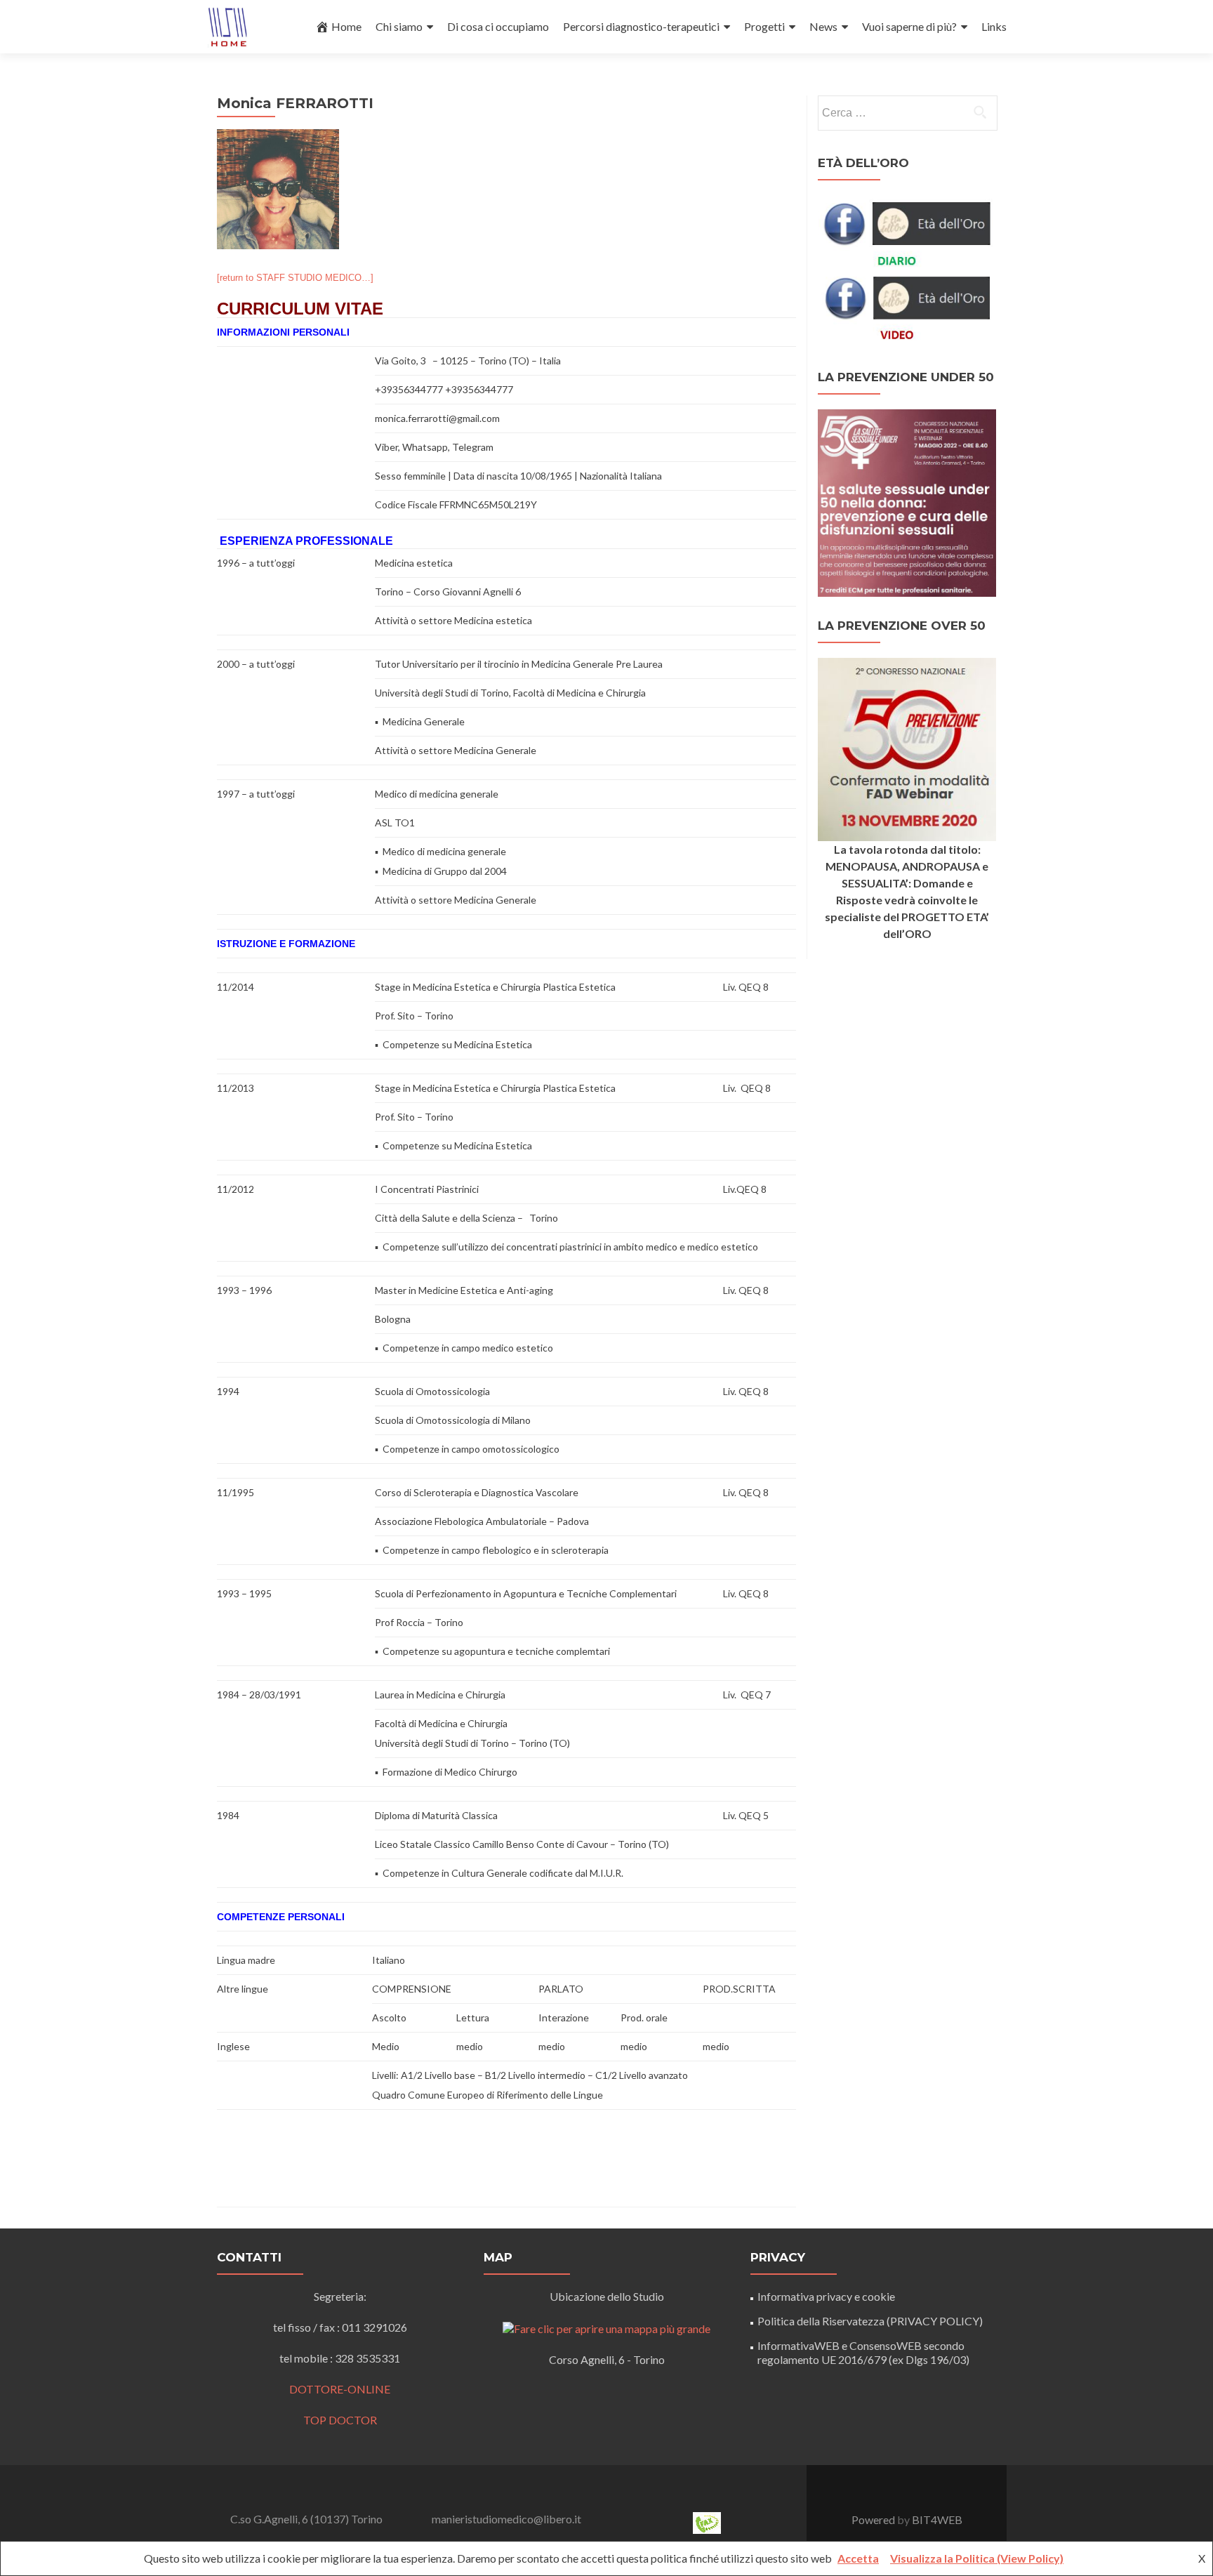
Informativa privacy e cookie (826, 2296)
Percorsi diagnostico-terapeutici (641, 26)
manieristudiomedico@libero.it (506, 2519)
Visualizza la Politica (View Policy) (977, 2558)
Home (346, 26)
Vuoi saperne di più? (909, 26)
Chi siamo (399, 26)
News (823, 26)
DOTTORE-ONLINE (340, 2389)
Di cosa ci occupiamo (498, 26)
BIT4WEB (937, 2519)
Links (994, 26)
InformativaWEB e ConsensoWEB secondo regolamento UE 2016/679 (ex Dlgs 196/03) (863, 2352)
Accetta (858, 2558)
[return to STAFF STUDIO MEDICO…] (295, 278)
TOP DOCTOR (340, 2420)
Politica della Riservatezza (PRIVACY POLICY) (870, 2321)
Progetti (764, 26)
